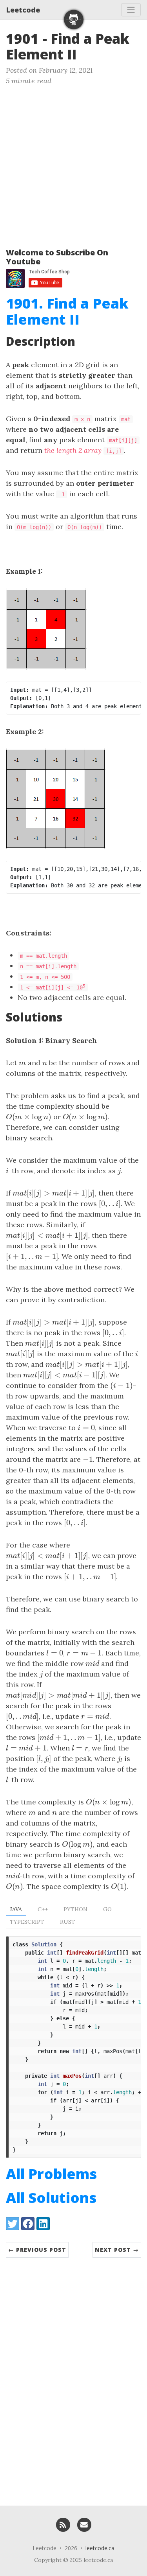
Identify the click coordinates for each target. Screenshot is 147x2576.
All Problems (51, 2174)
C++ (43, 1909)
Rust (68, 1922)
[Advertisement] (73, 163)
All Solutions (51, 2198)
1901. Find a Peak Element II (67, 311)
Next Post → (117, 2250)
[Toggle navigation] (131, 10)
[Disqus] (73, 2378)
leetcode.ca (100, 2548)
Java (16, 1909)
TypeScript (27, 1922)
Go (107, 1909)
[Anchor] (86, 53)
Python (75, 1909)
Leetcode (23, 10)
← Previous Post (37, 2250)
